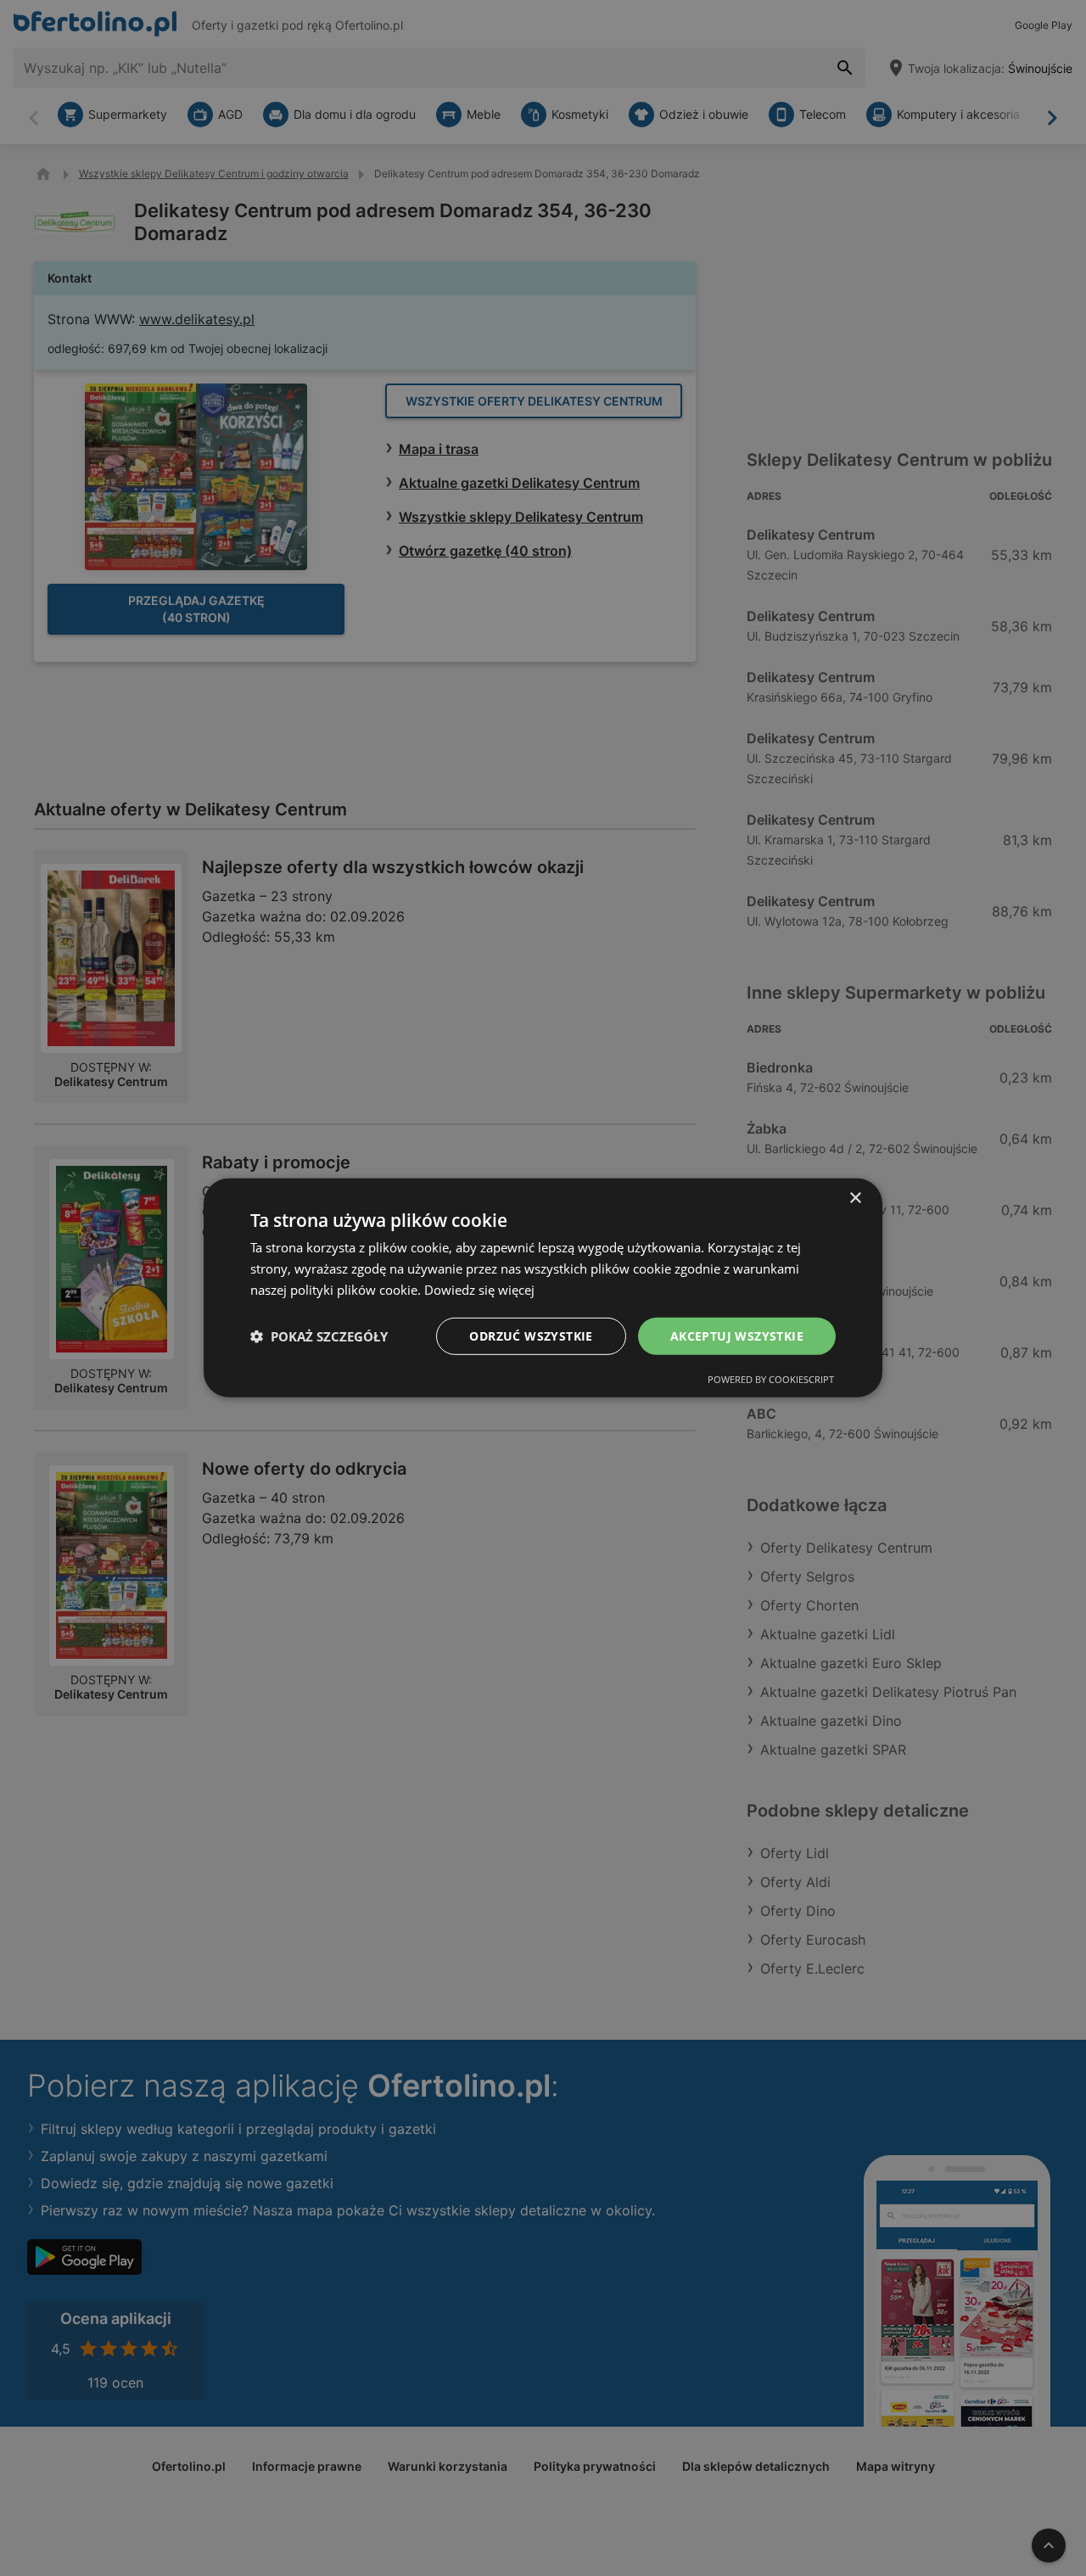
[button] (319, 1336)
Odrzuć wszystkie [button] (531, 1335)
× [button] (855, 1198)
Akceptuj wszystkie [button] (737, 1335)
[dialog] (543, 1288)
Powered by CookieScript (771, 1379)
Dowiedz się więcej (479, 1290)
